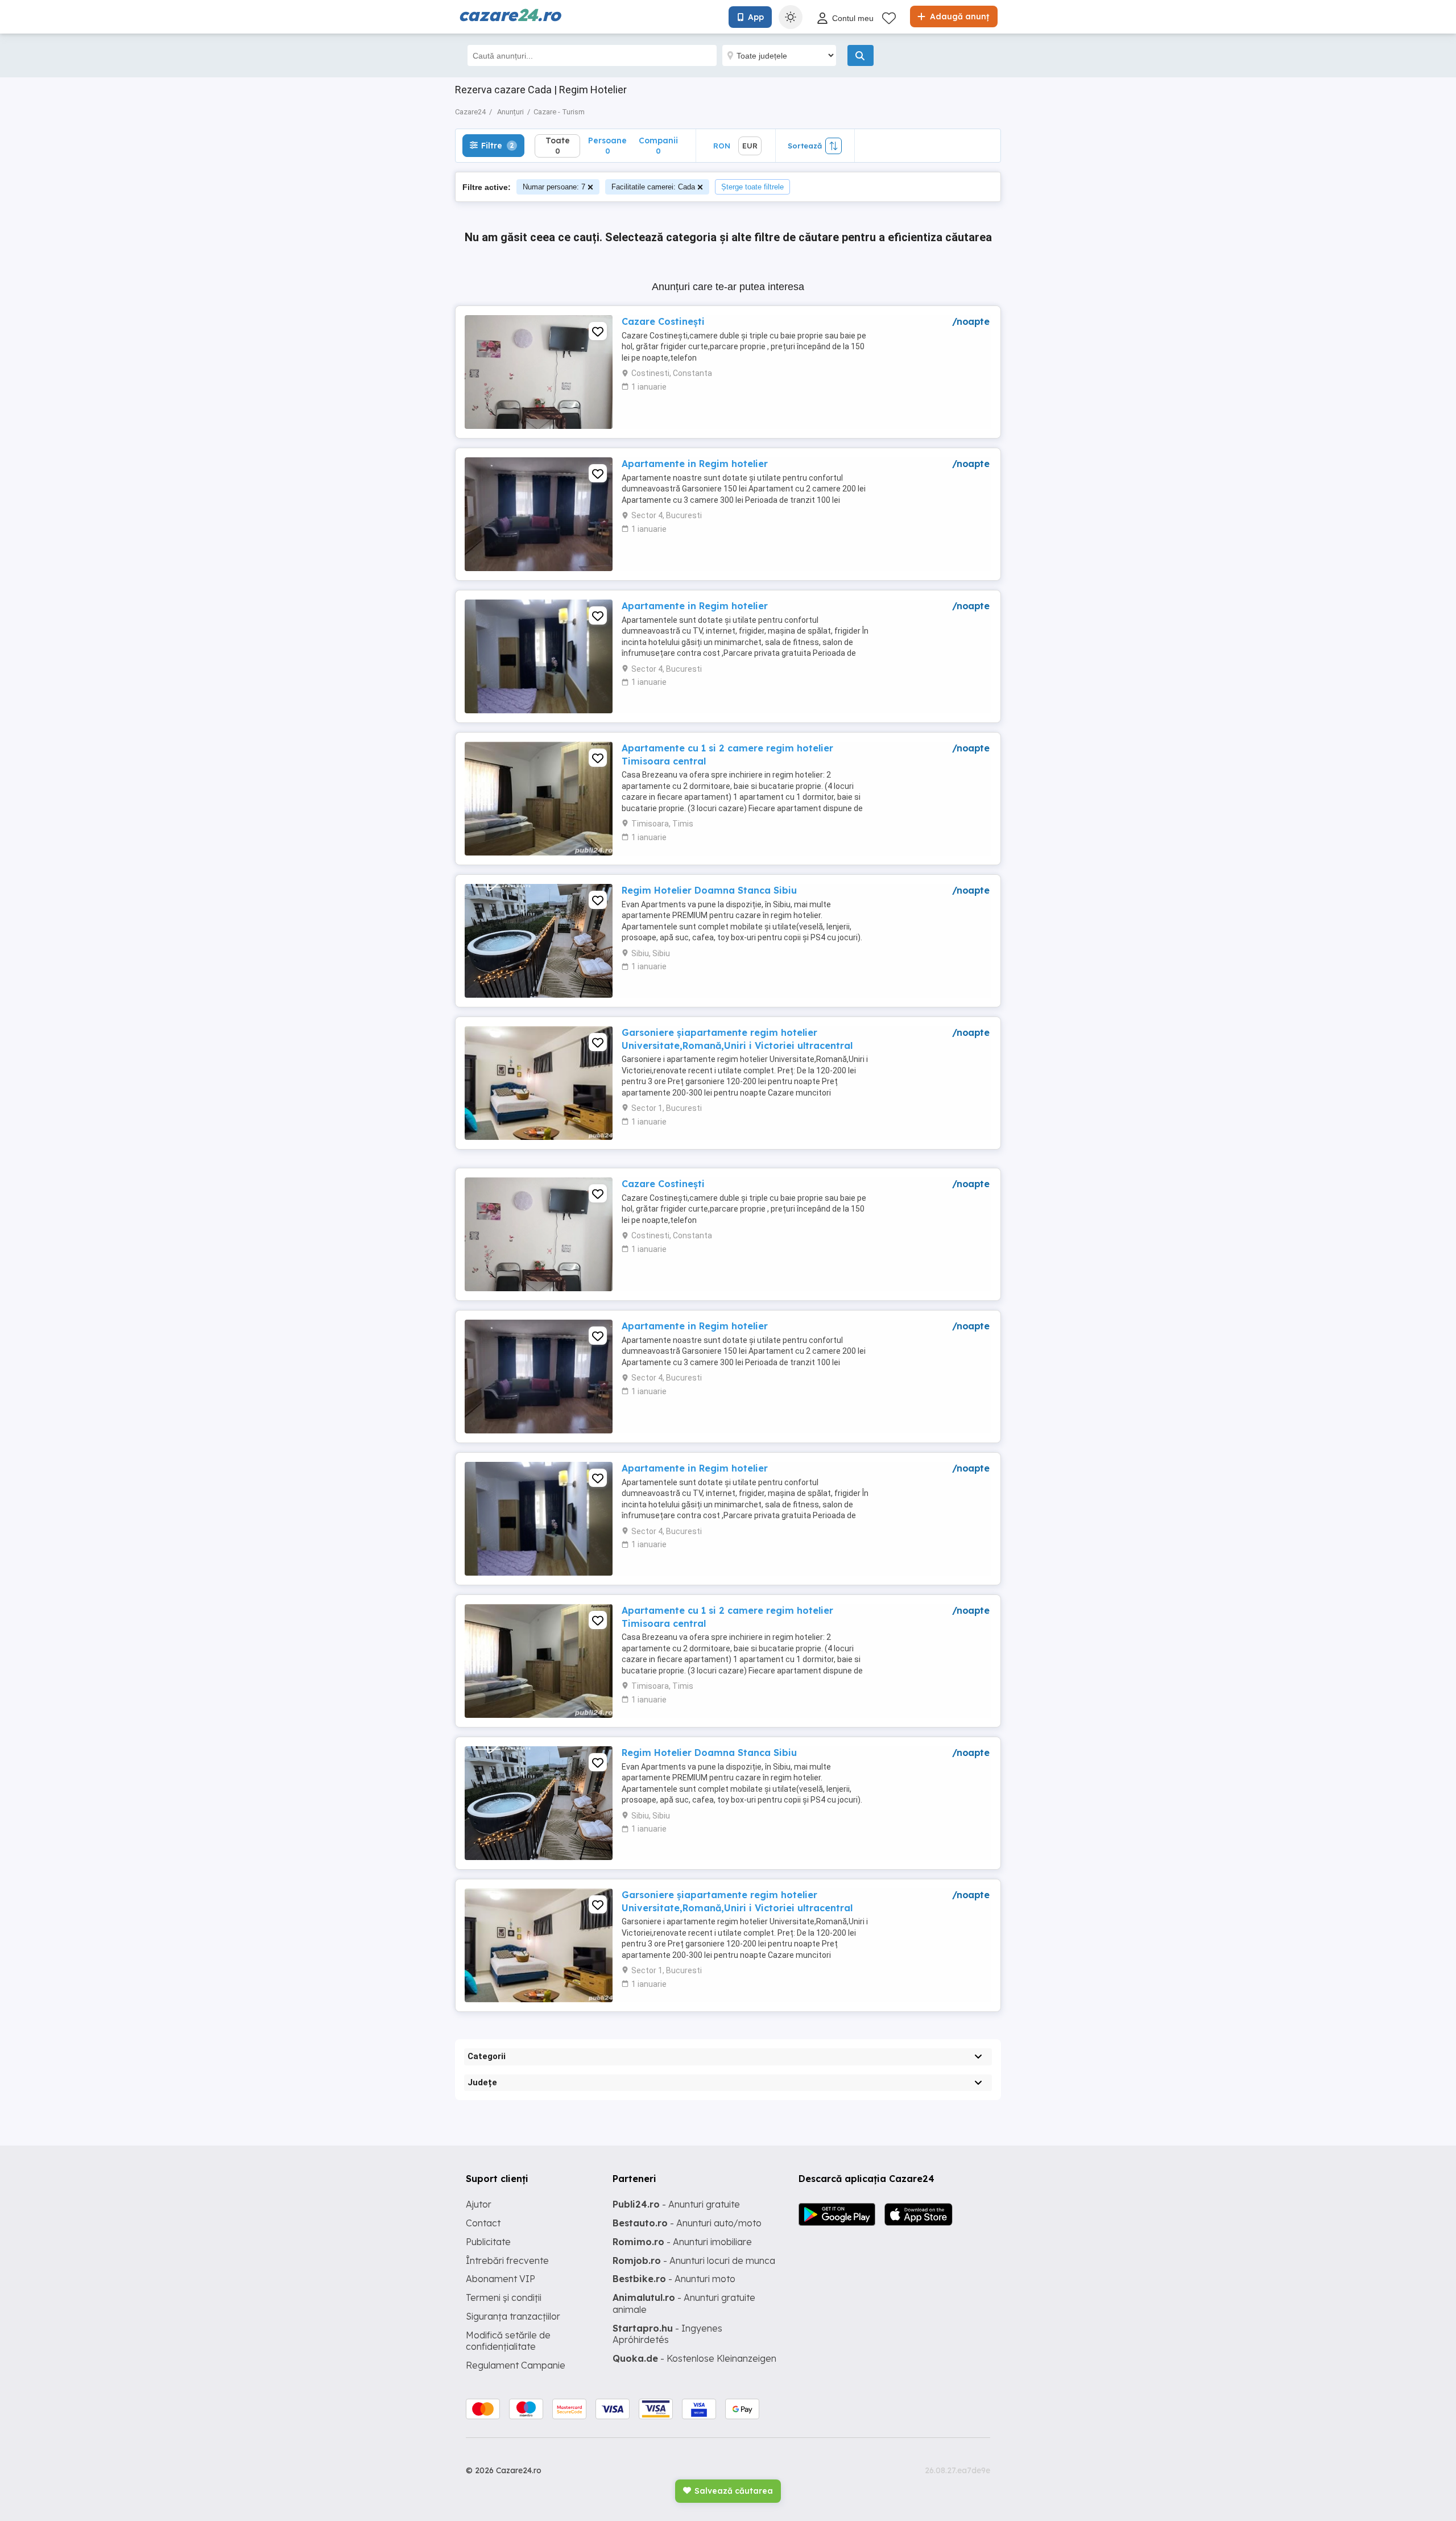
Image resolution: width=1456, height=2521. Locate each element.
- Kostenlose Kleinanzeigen (694, 2358)
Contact (483, 2223)
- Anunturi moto (674, 2279)
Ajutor (479, 2204)
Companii (658, 145)
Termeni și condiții (504, 2297)
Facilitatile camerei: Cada (653, 187)
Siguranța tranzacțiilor (513, 2316)
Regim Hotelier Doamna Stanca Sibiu (709, 890)
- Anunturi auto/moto (687, 2223)
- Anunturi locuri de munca (694, 2260)
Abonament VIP (500, 2279)
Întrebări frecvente (507, 2260)
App (756, 17)
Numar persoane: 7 (554, 187)
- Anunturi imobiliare (682, 2242)
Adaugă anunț (958, 16)
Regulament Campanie (516, 2365)
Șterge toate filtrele (752, 187)
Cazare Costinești (663, 321)
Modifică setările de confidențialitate (508, 2341)
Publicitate (488, 2242)
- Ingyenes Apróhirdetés (667, 2334)
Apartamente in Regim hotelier (695, 464)
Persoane (607, 145)
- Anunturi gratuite (676, 2204)
